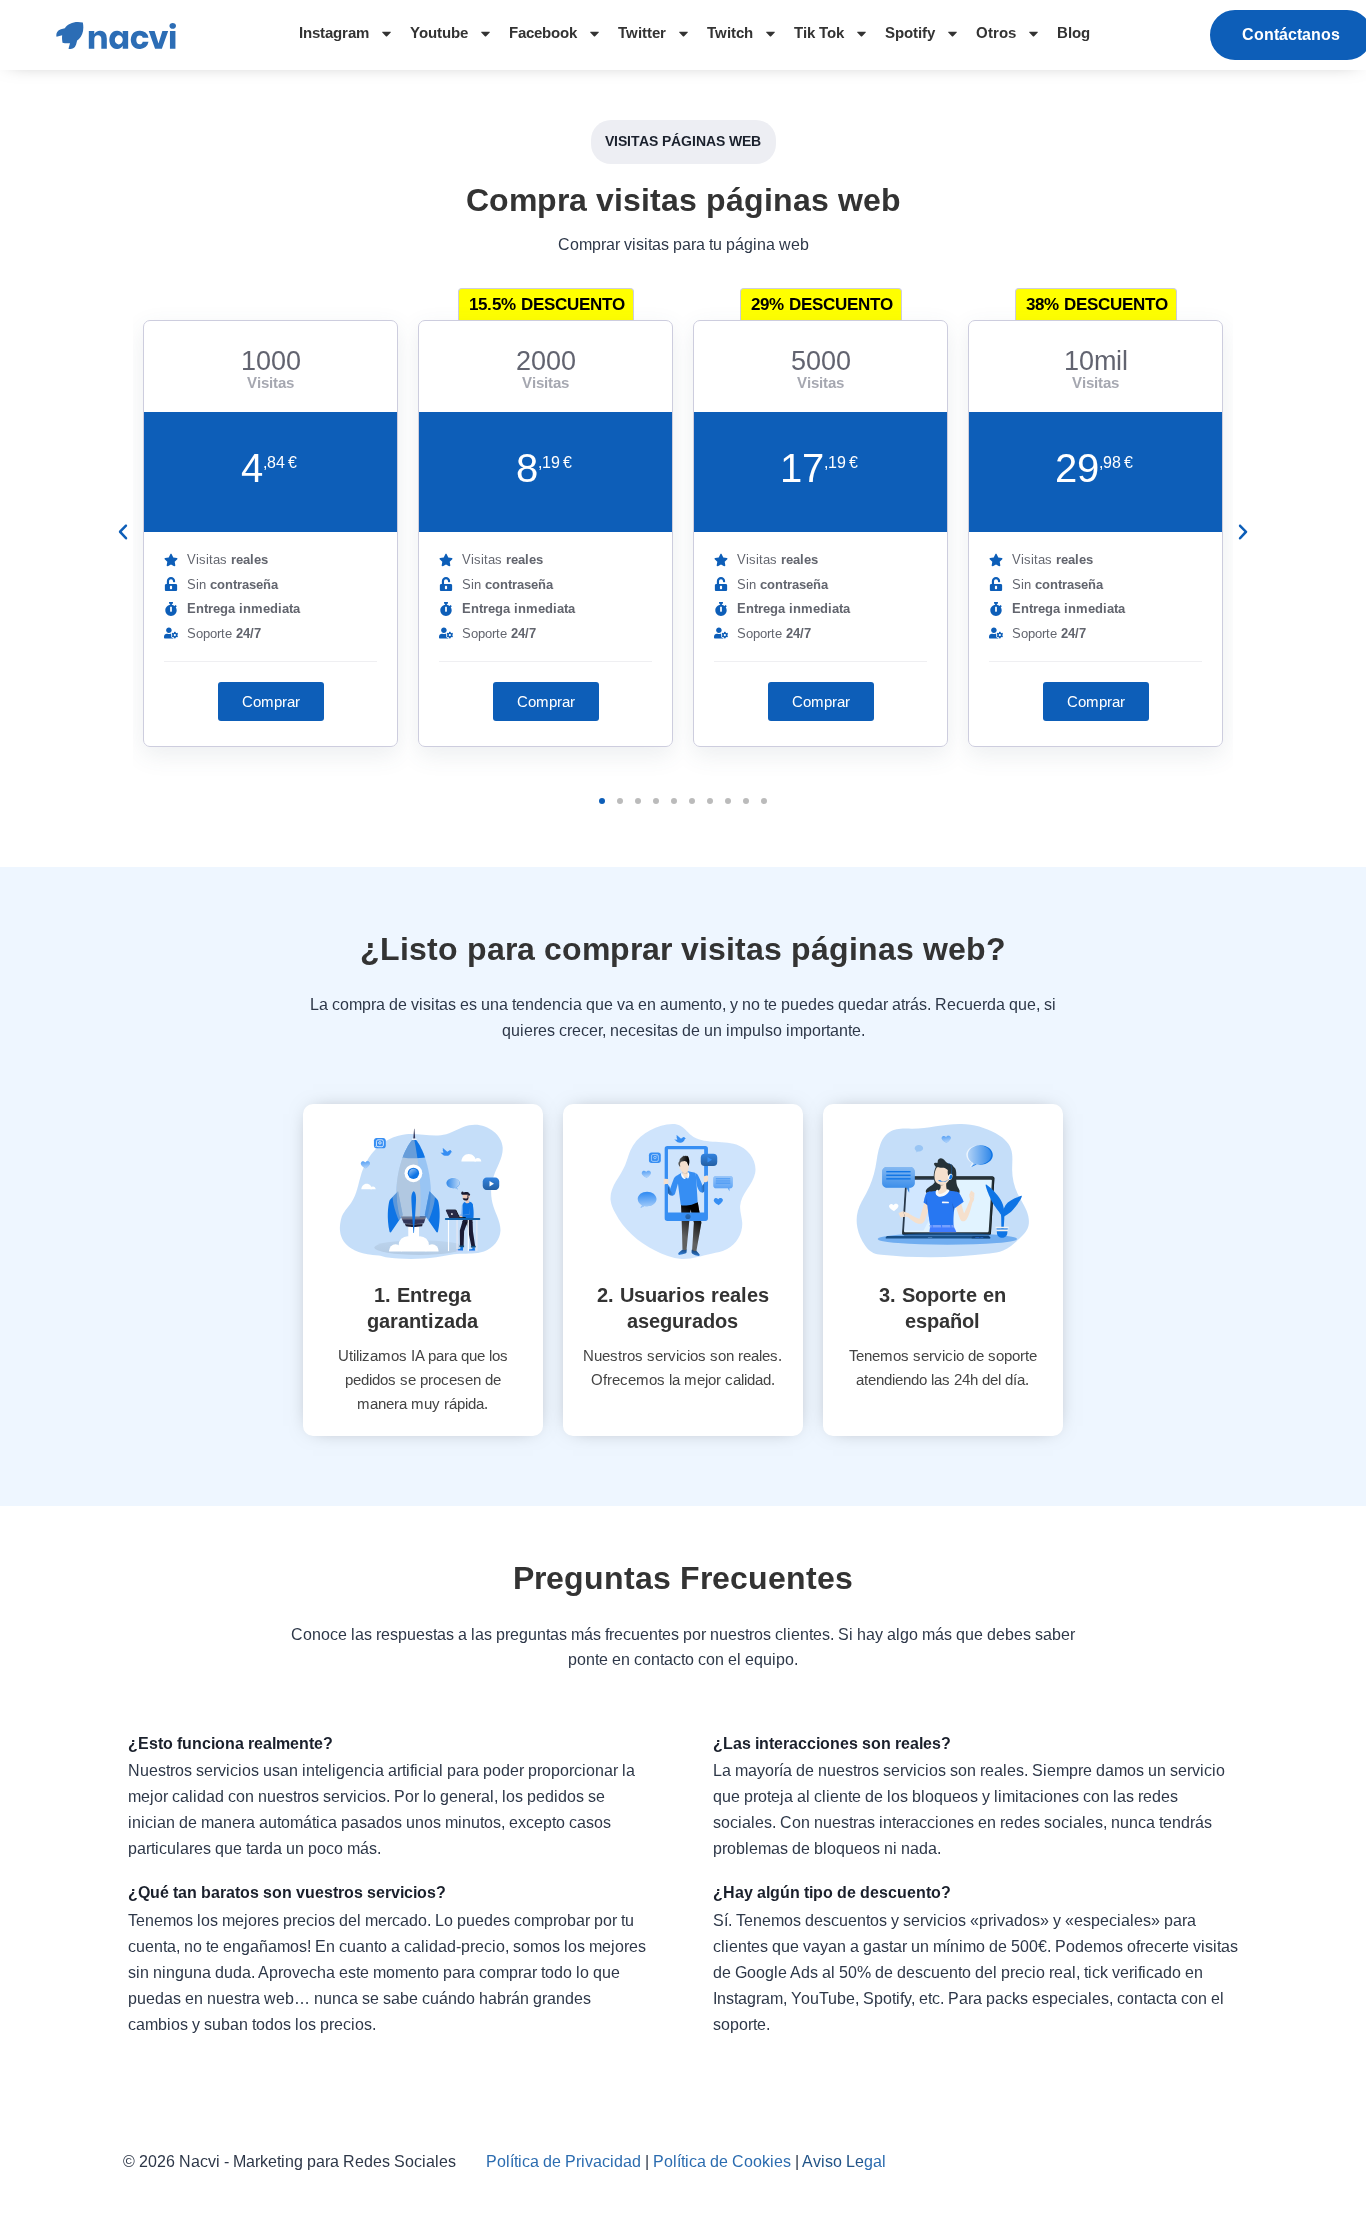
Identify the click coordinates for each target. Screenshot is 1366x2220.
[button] (271, 701)
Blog (1073, 32)
